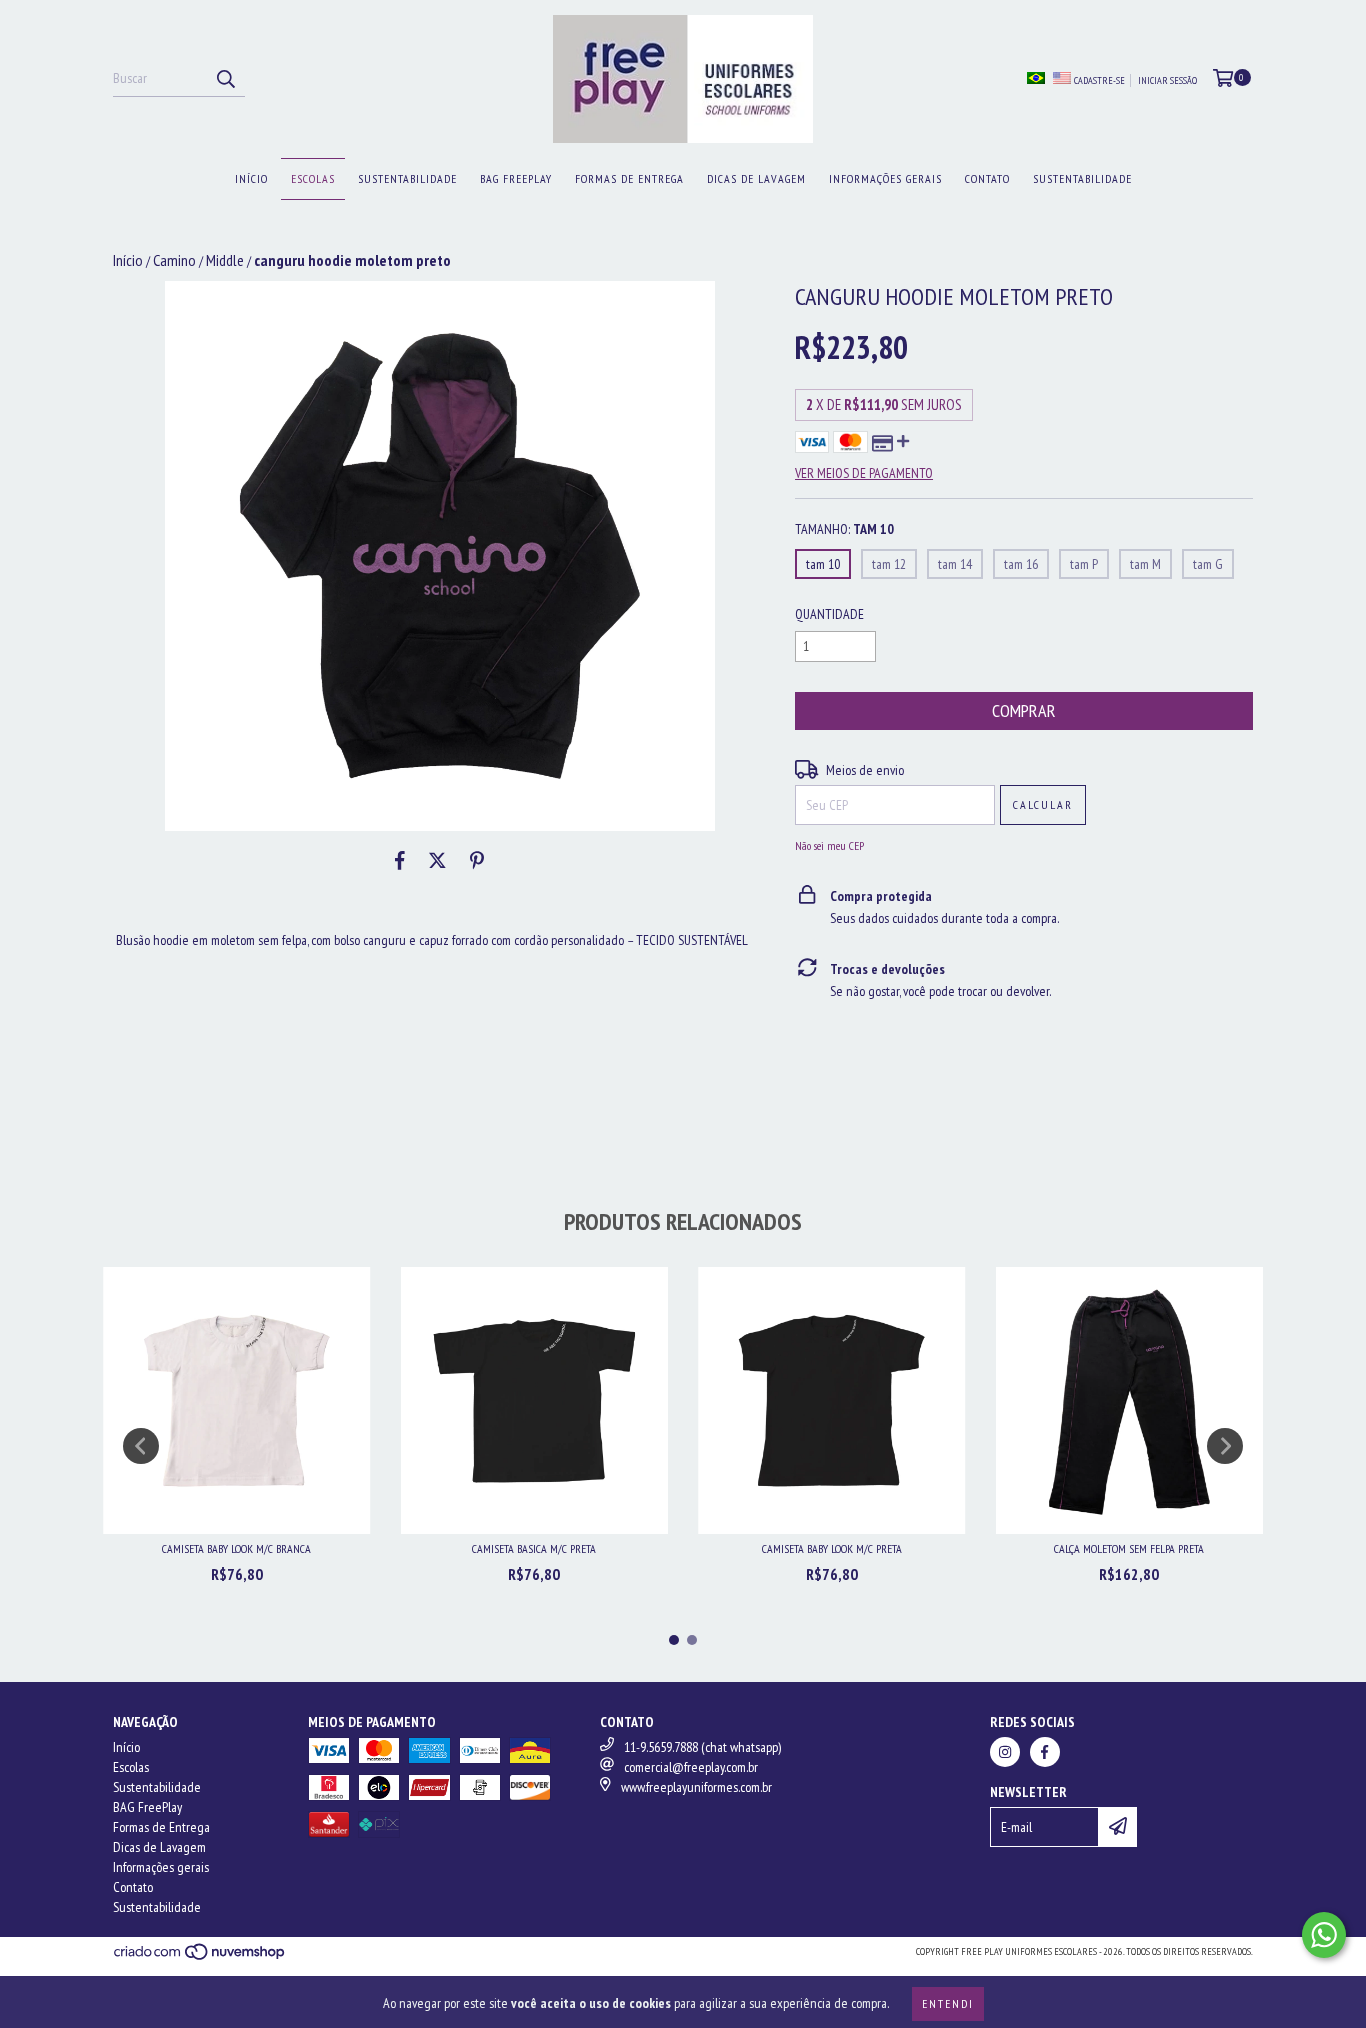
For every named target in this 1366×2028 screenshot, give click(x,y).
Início (251, 178)
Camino (174, 260)
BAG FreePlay (516, 178)
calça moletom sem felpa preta (1129, 1548)
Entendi (948, 2003)
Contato (987, 178)
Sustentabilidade (407, 178)
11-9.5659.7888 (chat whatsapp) (702, 1747)
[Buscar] (225, 79)
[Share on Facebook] (400, 861)
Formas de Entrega (629, 178)
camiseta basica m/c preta (534, 1548)
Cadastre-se (1099, 80)
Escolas (313, 178)
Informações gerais (885, 178)
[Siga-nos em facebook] (1045, 1752)
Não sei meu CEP (829, 845)
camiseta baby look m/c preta (832, 1548)
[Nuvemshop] (200, 1957)
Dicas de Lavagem (756, 178)
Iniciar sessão (1167, 80)
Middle (225, 260)
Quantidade (829, 614)
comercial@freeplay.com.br (691, 1767)
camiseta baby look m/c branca (236, 1548)
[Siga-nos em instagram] (1005, 1752)
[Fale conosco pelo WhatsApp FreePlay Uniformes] (1324, 1935)
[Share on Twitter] (437, 861)
